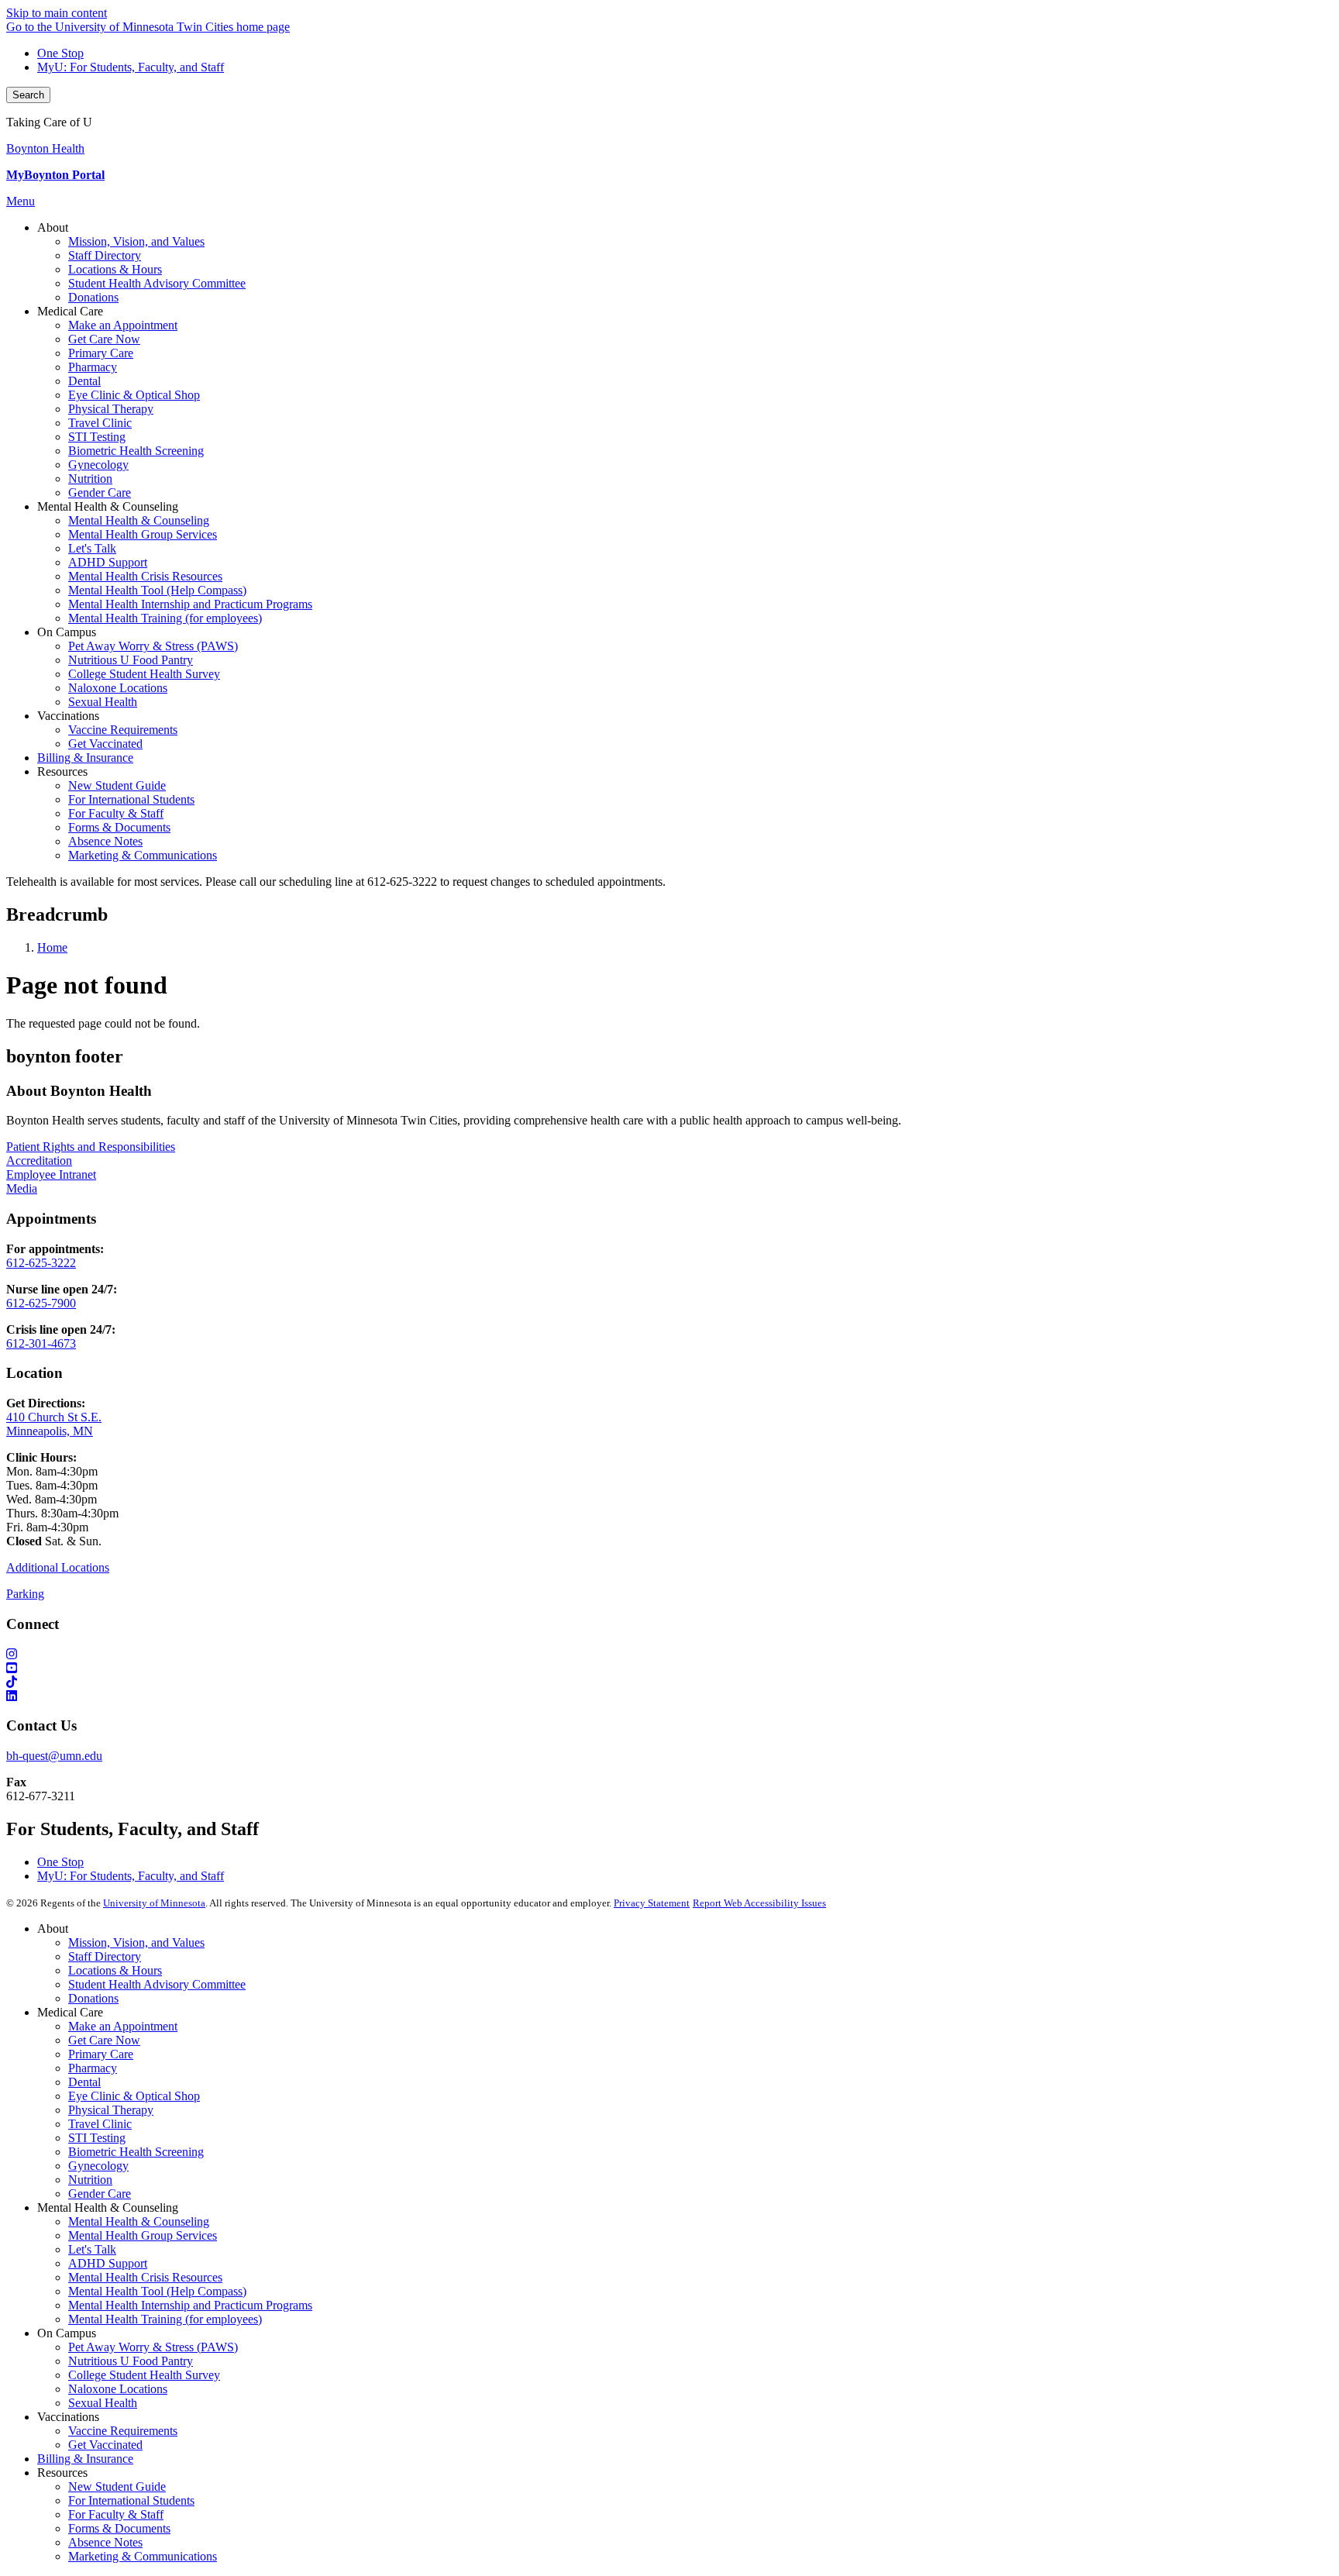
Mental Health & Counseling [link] (108, 506)
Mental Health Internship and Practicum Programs (190, 2305)
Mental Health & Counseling (139, 2221)
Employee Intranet (51, 1174)
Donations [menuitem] (93, 297)
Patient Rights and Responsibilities (91, 1147)
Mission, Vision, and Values (136, 1942)
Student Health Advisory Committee (157, 1984)
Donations (93, 1998)
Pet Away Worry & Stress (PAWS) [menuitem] (153, 646)
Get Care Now (104, 2040)
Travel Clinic (100, 2124)
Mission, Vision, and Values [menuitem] (136, 241)
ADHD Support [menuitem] (108, 562)
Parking (25, 1594)
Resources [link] (62, 771)
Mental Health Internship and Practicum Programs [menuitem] (190, 604)
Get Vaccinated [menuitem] (105, 744)
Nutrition (90, 2180)
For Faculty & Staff (116, 2514)
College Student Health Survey (144, 2375)
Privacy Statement (652, 1903)
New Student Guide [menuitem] (117, 785)
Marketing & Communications (143, 2556)
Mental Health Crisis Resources (145, 2277)
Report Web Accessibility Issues (759, 1903)
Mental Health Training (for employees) (165, 2319)
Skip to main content (57, 13)
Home (52, 947)
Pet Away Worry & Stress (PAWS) (153, 2347)
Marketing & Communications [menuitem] (143, 855)
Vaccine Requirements (123, 2431)
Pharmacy (93, 2068)
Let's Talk (92, 2249)
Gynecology (98, 2166)
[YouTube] (669, 1669)
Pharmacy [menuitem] (93, 367)
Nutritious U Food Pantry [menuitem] (131, 660)
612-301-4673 (41, 1343)
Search (28, 95)
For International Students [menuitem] (131, 799)
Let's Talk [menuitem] (92, 548)
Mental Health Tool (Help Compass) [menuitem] (157, 590)
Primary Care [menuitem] (101, 353)
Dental (84, 2082)
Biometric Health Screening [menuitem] (136, 451)
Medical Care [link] (70, 311)
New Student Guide (117, 2486)
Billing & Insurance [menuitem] (85, 758)
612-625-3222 (41, 1263)
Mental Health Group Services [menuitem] (143, 534)
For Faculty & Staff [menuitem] (116, 813)
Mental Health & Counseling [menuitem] (139, 520)
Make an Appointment (123, 2026)
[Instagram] (669, 1655)
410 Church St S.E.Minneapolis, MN (54, 1424)
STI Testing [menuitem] (97, 437)
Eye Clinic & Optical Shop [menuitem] (134, 395)
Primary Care (101, 2054)
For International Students (131, 2500)
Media (22, 1188)
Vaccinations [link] (68, 716)
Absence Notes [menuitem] (105, 841)
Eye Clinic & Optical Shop (134, 2096)
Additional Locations (58, 1567)
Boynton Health (45, 148)
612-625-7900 (41, 1303)
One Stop (60, 53)
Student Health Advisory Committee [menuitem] (157, 283)
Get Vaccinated (105, 2445)
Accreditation (39, 1161)
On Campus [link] (67, 632)
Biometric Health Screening (136, 2152)
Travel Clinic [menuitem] (100, 423)
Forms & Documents (119, 2528)
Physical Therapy (111, 2110)
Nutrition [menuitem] (90, 479)
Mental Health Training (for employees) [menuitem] (165, 618)
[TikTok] (669, 1682)
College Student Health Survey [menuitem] (144, 674)
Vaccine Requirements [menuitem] (123, 730)
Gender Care (100, 2194)
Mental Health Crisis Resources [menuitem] (145, 576)
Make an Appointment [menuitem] (123, 325)
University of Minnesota (154, 1903)
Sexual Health (103, 2403)
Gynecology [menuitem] (98, 465)
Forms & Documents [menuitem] (119, 827)
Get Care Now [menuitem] (104, 339)
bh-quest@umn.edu (54, 1756)
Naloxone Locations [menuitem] (118, 688)
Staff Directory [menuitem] (105, 255)
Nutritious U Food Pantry (131, 2361)
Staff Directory (105, 1956)
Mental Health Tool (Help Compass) (157, 2291)
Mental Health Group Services (143, 2235)
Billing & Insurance (85, 2459)
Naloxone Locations (118, 2389)
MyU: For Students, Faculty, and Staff (131, 67)
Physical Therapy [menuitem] (111, 409)
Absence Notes (105, 2542)
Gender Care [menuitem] (100, 492)
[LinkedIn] (669, 1696)
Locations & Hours (115, 1970)
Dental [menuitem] (84, 381)
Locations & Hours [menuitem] (115, 269)
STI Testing (97, 2138)
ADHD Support (108, 2263)
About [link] (53, 227)
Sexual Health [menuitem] (103, 702)
